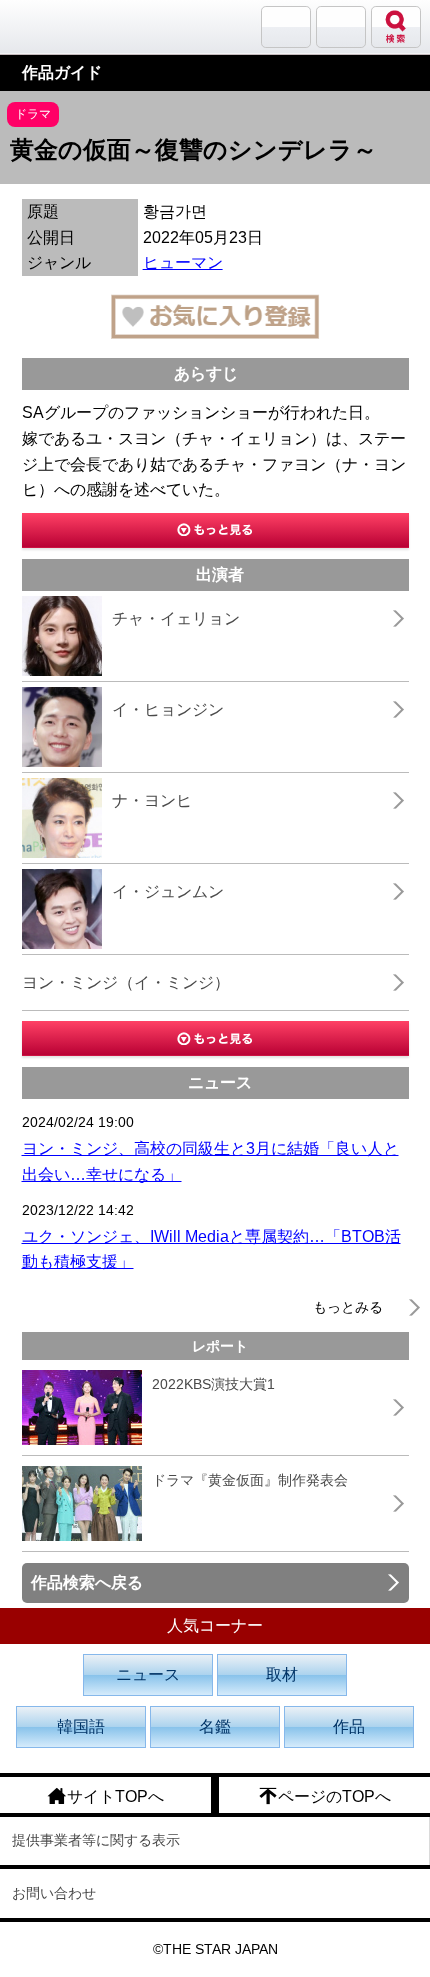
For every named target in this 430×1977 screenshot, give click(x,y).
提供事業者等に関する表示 (96, 1840)
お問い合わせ (54, 1893)
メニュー (341, 27)
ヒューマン (183, 262)
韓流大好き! (67, 26)
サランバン (286, 27)
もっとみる (348, 1307)
